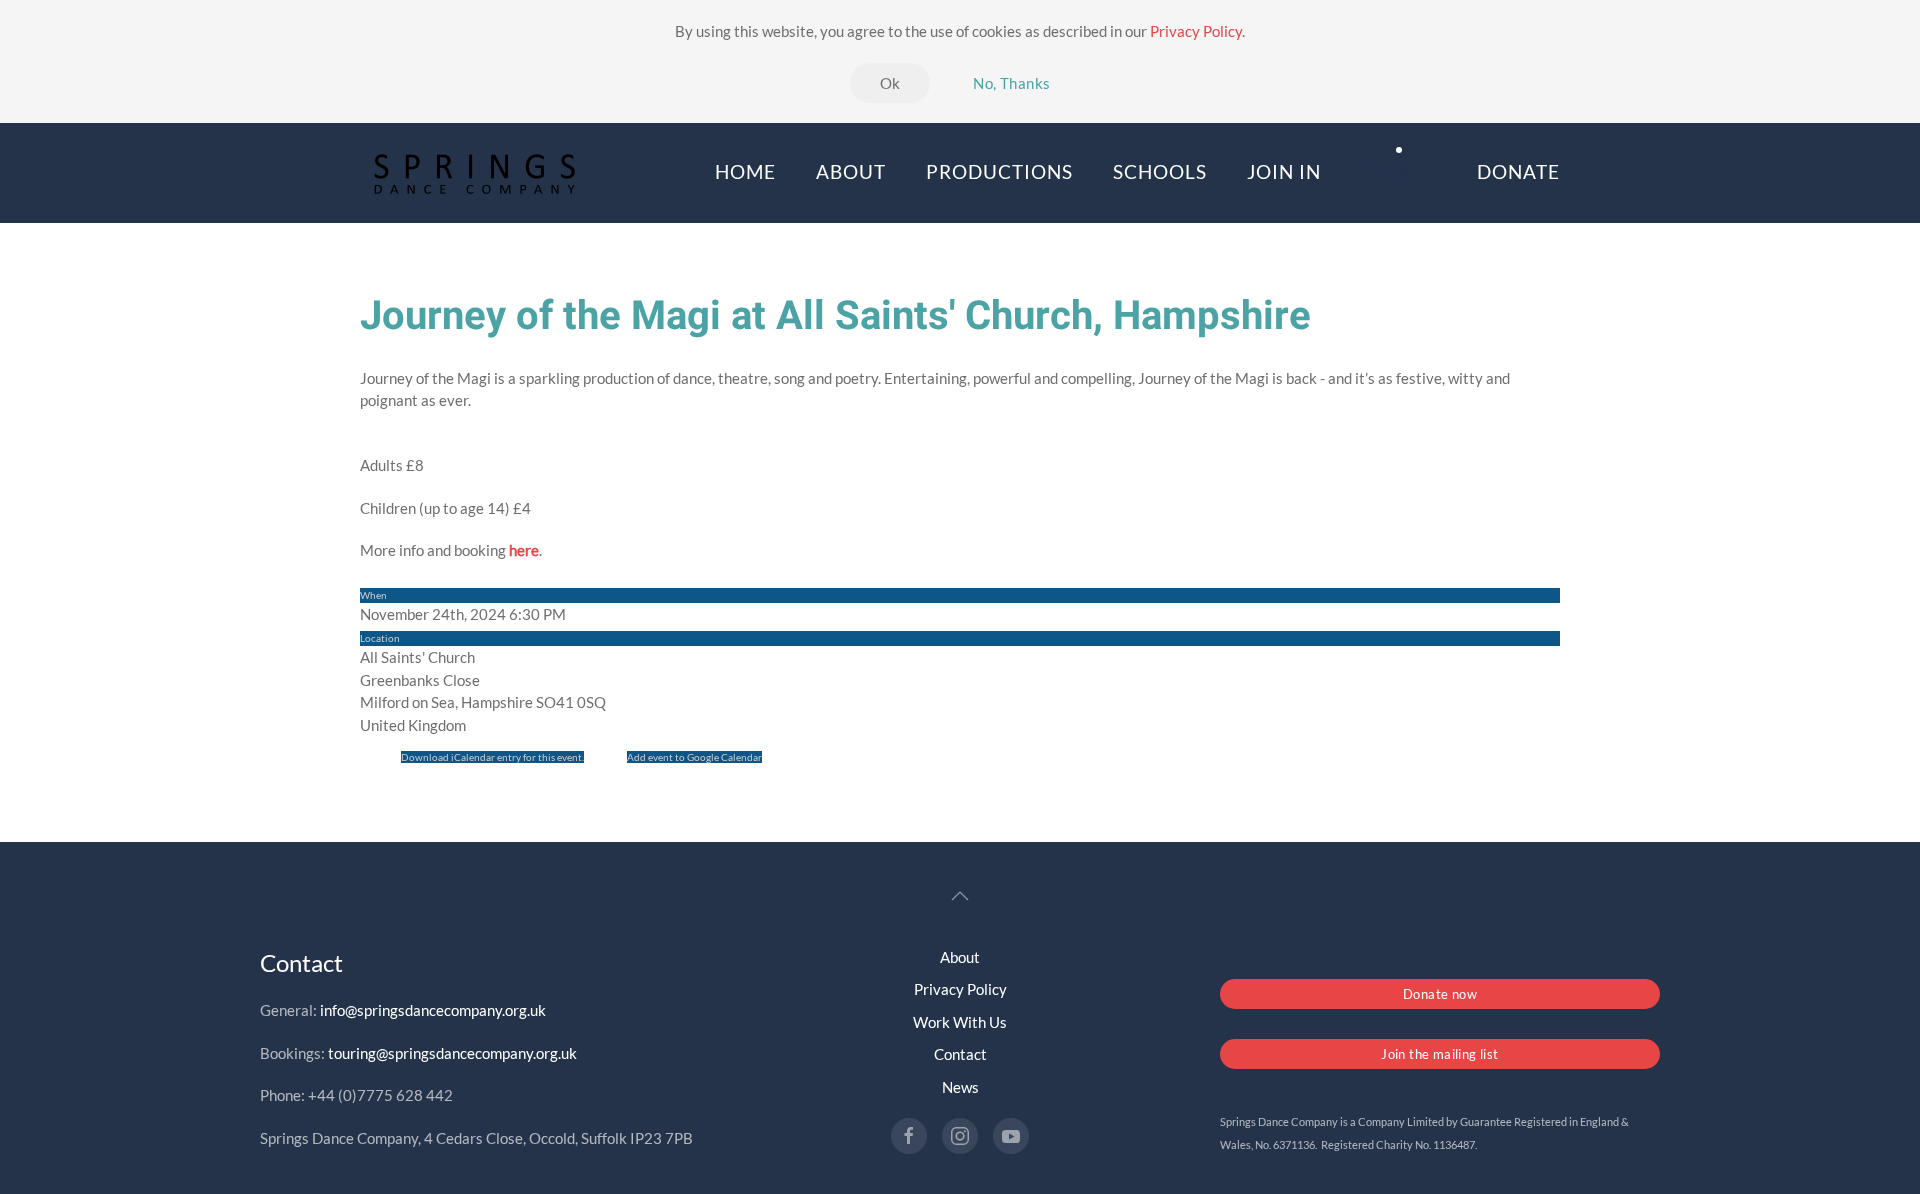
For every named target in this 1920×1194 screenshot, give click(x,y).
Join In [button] (1284, 171)
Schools (1160, 171)
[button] (960, 896)
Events (1399, 171)
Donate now (1440, 994)
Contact (960, 1054)
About (960, 957)
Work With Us (960, 1022)
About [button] (851, 171)
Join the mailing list (1439, 1054)
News (960, 1087)
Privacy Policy (1196, 31)
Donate (1518, 171)
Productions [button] (999, 171)
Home (745, 171)
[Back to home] (477, 173)
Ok (890, 83)
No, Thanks (1011, 83)
